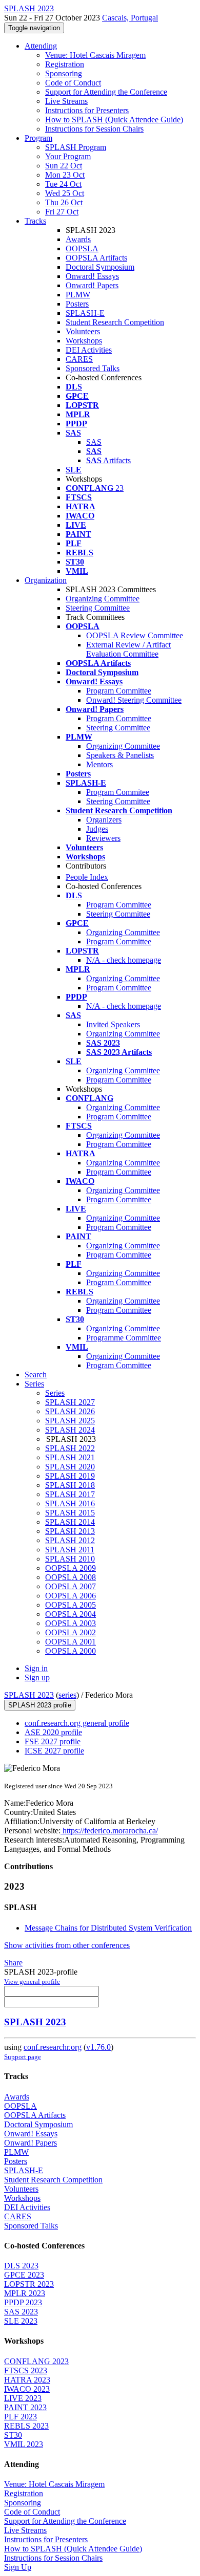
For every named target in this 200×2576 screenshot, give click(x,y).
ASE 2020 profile (53, 1732)
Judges (97, 829)
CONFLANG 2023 (36, 2361)
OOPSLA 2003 (71, 1623)
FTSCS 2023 (26, 2371)
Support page (23, 2057)
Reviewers (103, 838)
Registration (65, 64)
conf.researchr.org (53, 2047)
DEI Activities (89, 350)
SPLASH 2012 (70, 1540)
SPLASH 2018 (70, 1485)
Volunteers (83, 331)
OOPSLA (82, 248)
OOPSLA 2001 (71, 1642)
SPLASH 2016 (70, 1503)
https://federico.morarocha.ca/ (109, 1831)
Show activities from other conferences (67, 1945)
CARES (79, 359)
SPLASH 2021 (70, 1457)
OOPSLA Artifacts (96, 258)
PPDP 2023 (23, 2302)
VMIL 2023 (24, 2444)
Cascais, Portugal (130, 18)
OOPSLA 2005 (71, 1605)
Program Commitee (118, 792)
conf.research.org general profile (77, 1723)
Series (55, 1393)
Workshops (84, 341)
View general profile (32, 1982)
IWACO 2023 (27, 2389)
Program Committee (119, 691)
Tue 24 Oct (63, 184)
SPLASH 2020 (70, 1467)
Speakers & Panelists (120, 755)
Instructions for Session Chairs (94, 129)
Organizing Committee (103, 599)
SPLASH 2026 (70, 1411)
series (67, 1695)
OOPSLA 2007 (71, 1586)
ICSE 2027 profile (54, 1751)
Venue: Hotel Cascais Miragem (95, 55)
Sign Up (18, 2567)
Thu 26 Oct (64, 202)
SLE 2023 (21, 2321)
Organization (46, 580)
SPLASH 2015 (70, 1513)
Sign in (36, 1668)
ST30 (13, 2435)
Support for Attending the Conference (106, 92)
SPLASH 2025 (70, 1421)
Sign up (37, 1677)
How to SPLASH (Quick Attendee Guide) (114, 120)
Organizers (104, 820)
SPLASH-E (85, 313)
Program (38, 138)
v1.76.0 (98, 2047)
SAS (94, 442)
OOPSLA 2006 (71, 1596)
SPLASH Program (76, 147)
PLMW (78, 295)
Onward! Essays (92, 276)
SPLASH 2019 (70, 1476)
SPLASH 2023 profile (40, 1705)
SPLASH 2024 (70, 1430)
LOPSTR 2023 (29, 2284)
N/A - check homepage (124, 960)
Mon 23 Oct (65, 175)
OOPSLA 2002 (71, 1632)
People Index (87, 877)
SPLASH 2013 (70, 1531)
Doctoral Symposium (100, 267)
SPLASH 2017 (70, 1494)
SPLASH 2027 (70, 1402)
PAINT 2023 (25, 2407)
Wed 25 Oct (65, 193)
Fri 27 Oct (62, 212)
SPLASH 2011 (70, 1550)
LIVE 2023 (23, 2398)
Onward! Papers (92, 285)
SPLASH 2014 (70, 1522)
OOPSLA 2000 (71, 1651)
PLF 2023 (21, 2417)
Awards (78, 239)
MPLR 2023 (25, 2293)
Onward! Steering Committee (134, 700)
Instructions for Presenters (87, 110)
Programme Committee (124, 1338)
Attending (41, 46)
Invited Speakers (113, 1024)
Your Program (68, 156)
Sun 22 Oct (64, 166)
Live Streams (66, 101)
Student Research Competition (115, 322)
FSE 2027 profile (53, 1741)
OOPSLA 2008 (71, 1577)
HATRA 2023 (27, 2380)
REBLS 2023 (26, 2426)
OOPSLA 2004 (71, 1614)
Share (13, 1963)
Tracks (35, 221)
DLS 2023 (21, 2266)
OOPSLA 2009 (71, 1568)
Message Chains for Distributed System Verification (108, 1928)
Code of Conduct (73, 83)
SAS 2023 (21, 2312)
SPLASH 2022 (70, 1448)
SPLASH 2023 (29, 1695)
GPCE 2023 (24, 2275)
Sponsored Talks (93, 368)
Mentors (99, 764)
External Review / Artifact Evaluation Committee (128, 649)
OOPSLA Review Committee (135, 635)
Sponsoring (64, 73)
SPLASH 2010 (70, 1559)
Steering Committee (98, 608)
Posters (77, 304)
